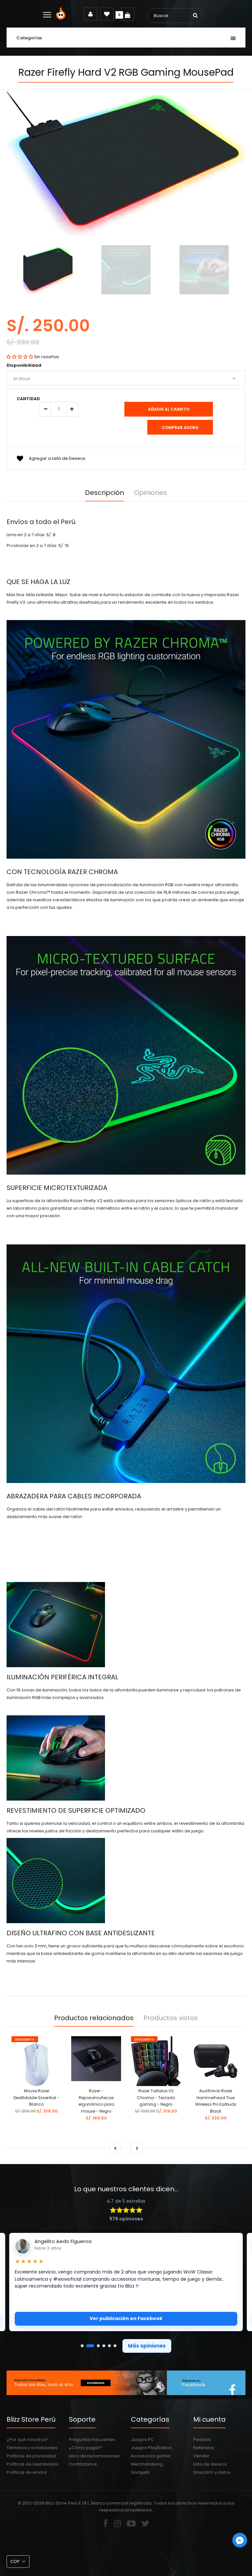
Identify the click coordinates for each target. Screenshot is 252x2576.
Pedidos (202, 2439)
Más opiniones (147, 2346)
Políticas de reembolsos (33, 2464)
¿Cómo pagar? (85, 2448)
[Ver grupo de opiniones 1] (82, 2346)
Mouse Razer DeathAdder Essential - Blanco (36, 2098)
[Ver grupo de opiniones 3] (98, 2346)
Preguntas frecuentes (92, 2439)
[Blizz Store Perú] (62, 18)
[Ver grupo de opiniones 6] (115, 2346)
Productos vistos (171, 2018)
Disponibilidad (24, 365)
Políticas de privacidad (31, 2456)
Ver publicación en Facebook (126, 2318)
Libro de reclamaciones (94, 2456)
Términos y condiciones (32, 2448)
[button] (20, 357)
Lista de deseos (210, 2464)
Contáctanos (83, 2464)
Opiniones (150, 493)
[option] (48, 271)
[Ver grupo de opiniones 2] (90, 2346)
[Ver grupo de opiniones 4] (104, 2346)
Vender (201, 2456)
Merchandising (147, 2464)
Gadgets (140, 2472)
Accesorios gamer (151, 2456)
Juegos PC (142, 2439)
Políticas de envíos (27, 2472)
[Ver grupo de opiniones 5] (109, 2346)
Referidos (204, 2448)
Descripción (105, 493)
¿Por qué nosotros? (28, 2439)
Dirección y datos (212, 2472)
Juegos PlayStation (151, 2448)
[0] (128, 14)
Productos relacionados (94, 2018)
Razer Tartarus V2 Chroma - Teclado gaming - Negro (156, 2098)
